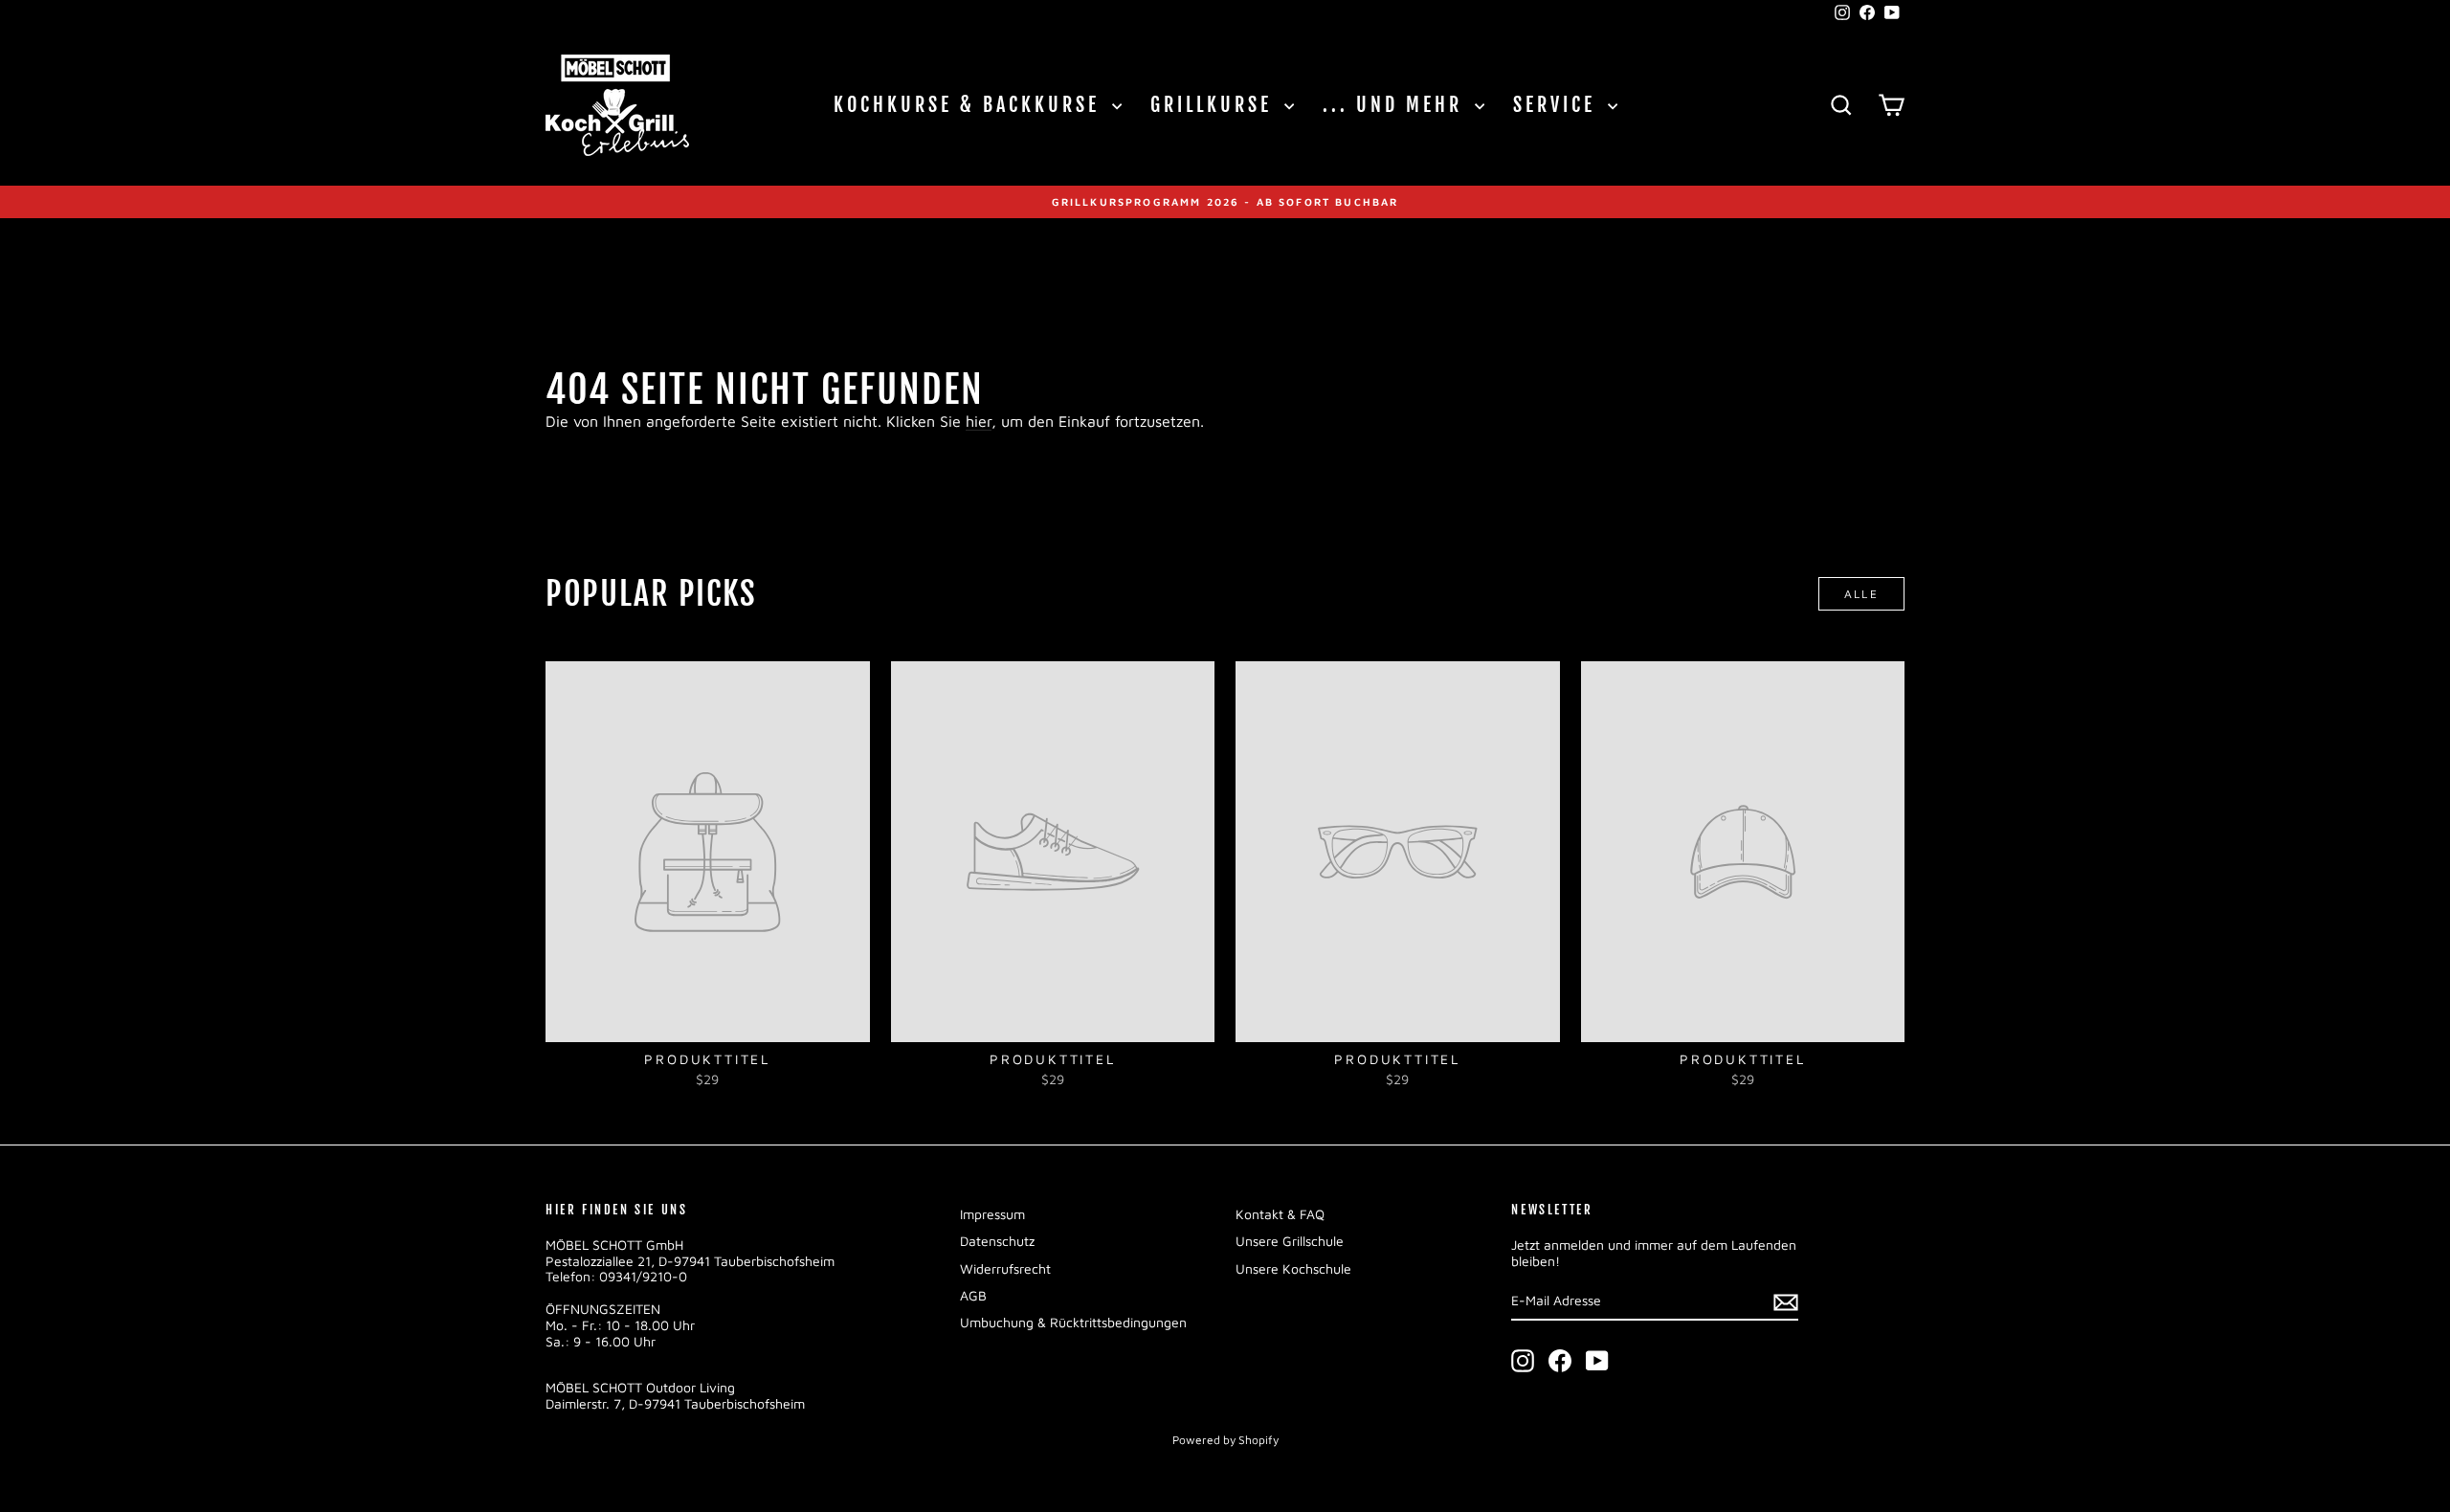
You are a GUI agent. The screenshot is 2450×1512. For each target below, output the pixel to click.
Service (1558, 105)
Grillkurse (1215, 105)
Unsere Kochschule (1293, 1268)
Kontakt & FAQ (1280, 1214)
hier (979, 421)
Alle (1862, 594)
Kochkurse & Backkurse (970, 105)
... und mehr (1396, 105)
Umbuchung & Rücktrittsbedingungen (1073, 1322)
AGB (973, 1295)
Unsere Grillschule (1290, 1241)
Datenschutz (997, 1241)
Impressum (992, 1214)
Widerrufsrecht (1005, 1268)
